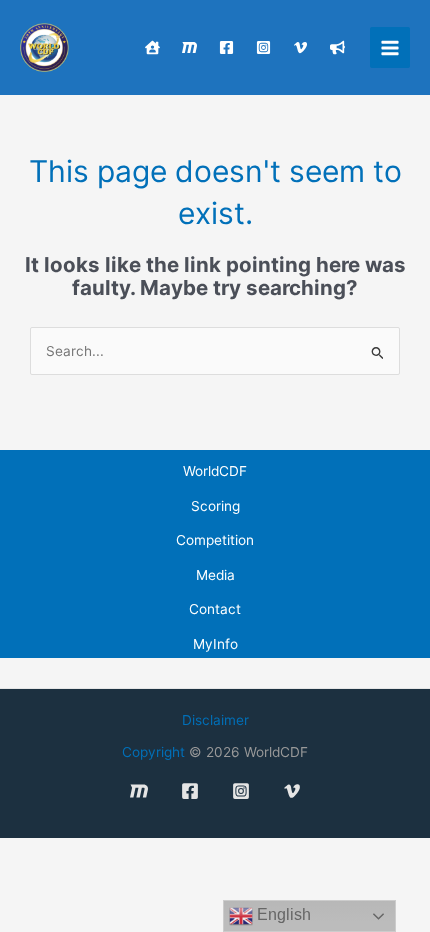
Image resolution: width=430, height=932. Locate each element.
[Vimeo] (300, 47)
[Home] (152, 47)
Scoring (215, 506)
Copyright (153, 752)
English (282, 914)
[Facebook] (226, 47)
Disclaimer (215, 720)
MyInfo (215, 644)
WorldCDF (215, 471)
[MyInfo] (189, 47)
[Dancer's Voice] (337, 47)
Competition (215, 540)
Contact (215, 609)
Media (215, 575)
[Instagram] (263, 47)
